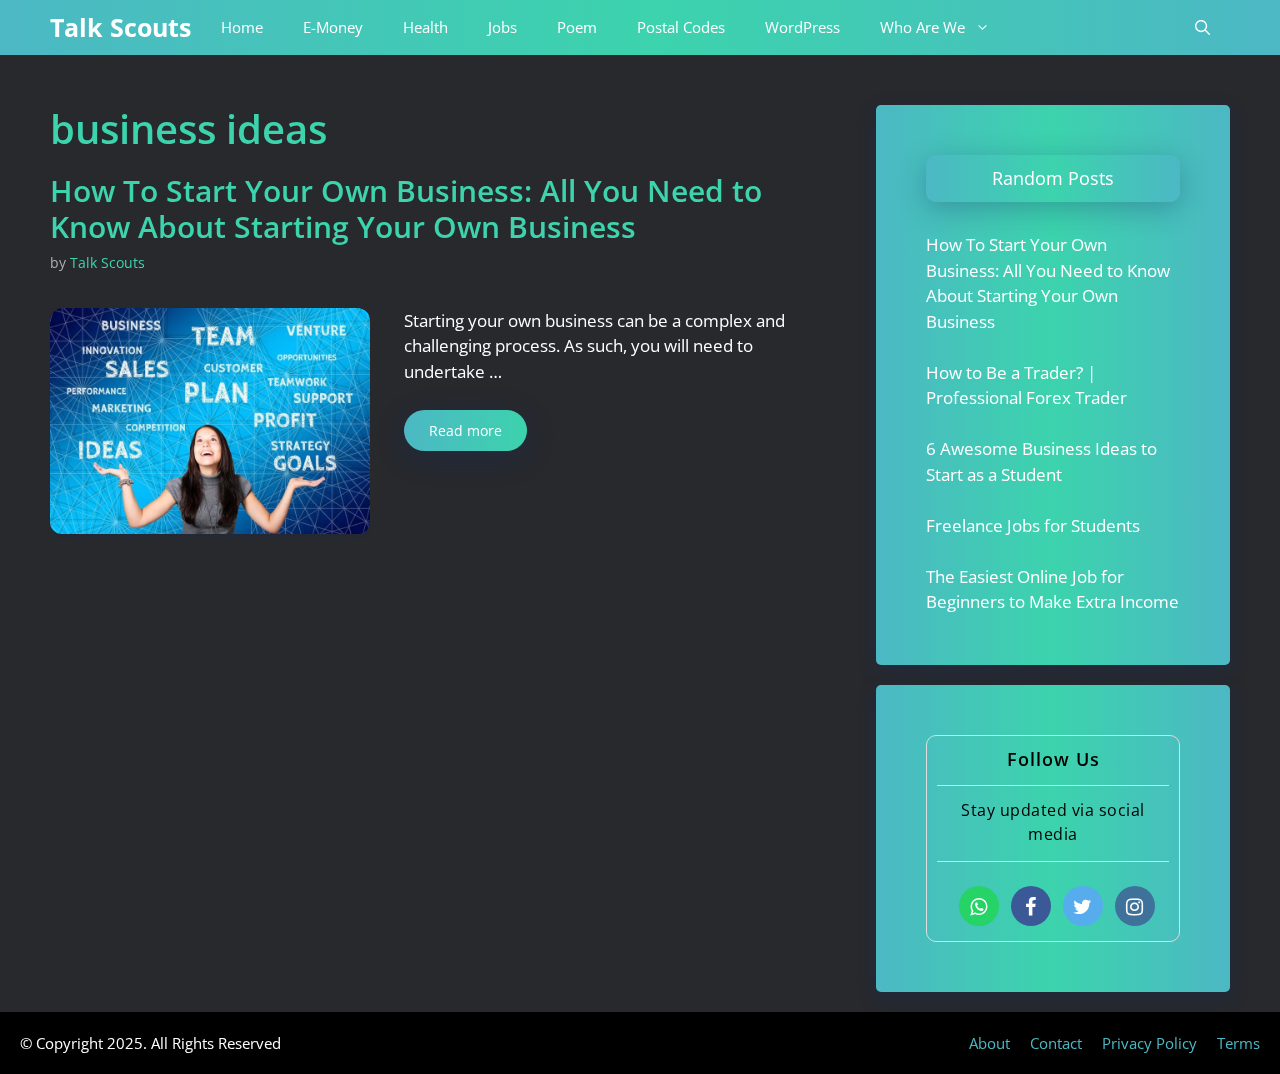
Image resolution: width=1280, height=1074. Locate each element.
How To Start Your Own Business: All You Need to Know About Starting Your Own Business (406, 208)
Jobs (502, 27)
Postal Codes (681, 27)
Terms (1238, 1043)
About (989, 1043)
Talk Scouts (120, 27)
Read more (465, 430)
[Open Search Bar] (1202, 27)
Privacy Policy (1149, 1043)
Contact (1056, 1043)
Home (242, 27)
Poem (577, 27)
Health (425, 27)
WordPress (802, 27)
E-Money (333, 27)
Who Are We (922, 27)
